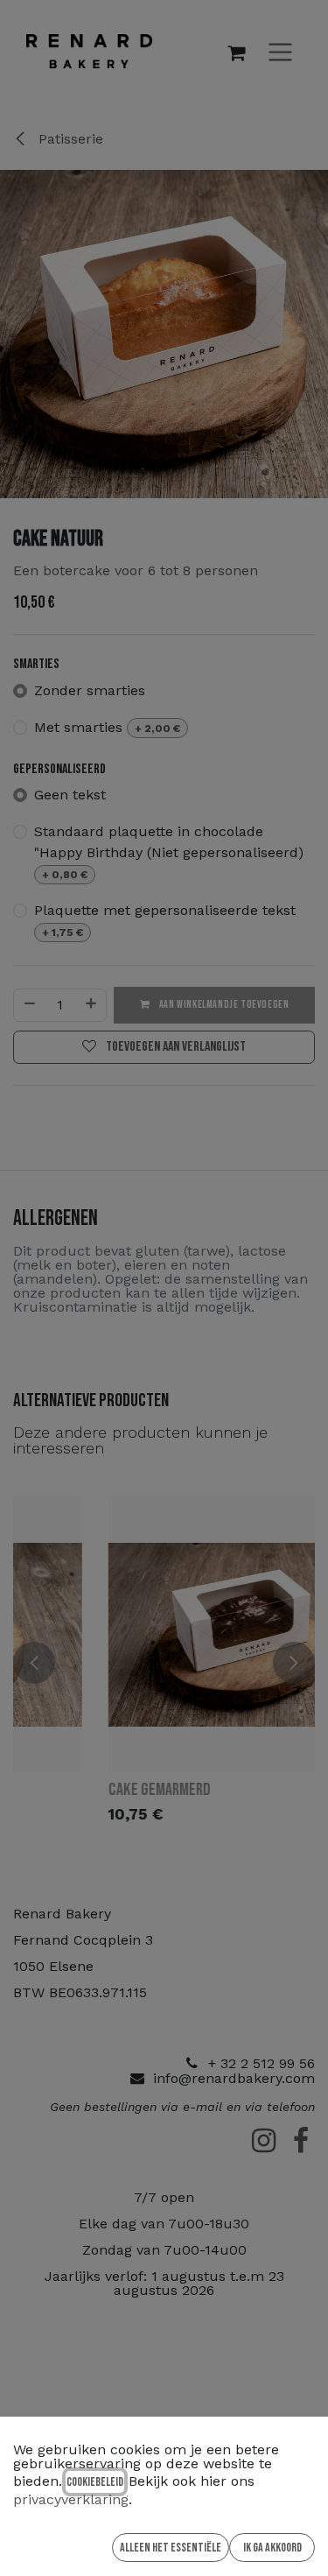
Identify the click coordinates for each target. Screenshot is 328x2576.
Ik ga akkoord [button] (272, 2548)
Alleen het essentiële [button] (171, 2548)
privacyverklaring (71, 2499)
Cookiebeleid (95, 2482)
